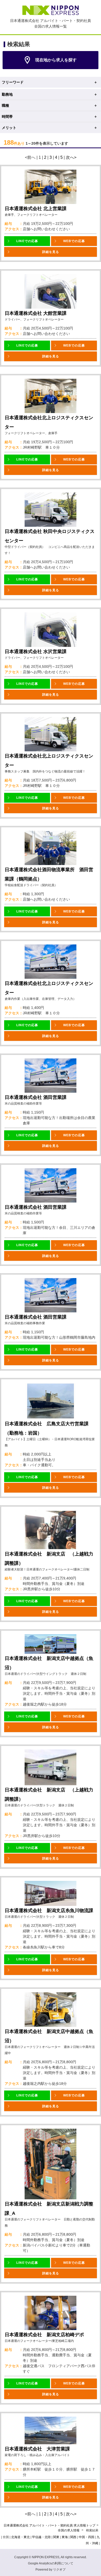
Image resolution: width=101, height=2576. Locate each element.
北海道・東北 (20, 2537)
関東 (56, 2537)
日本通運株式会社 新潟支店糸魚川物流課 (49, 1911)
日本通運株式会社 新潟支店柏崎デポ (44, 2335)
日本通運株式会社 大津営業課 (37, 2449)
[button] (27, 241)
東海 (65, 2537)
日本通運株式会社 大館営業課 (36, 313)
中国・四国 (86, 2537)
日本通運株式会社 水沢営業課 (36, 652)
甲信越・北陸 (41, 2537)
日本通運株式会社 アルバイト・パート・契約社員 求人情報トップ (49, 2525)
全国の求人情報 (69, 2530)
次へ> (71, 157)
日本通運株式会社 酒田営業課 (36, 1097)
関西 (73, 2537)
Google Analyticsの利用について (51, 2563)
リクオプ (59, 2570)
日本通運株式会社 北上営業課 (36, 209)
